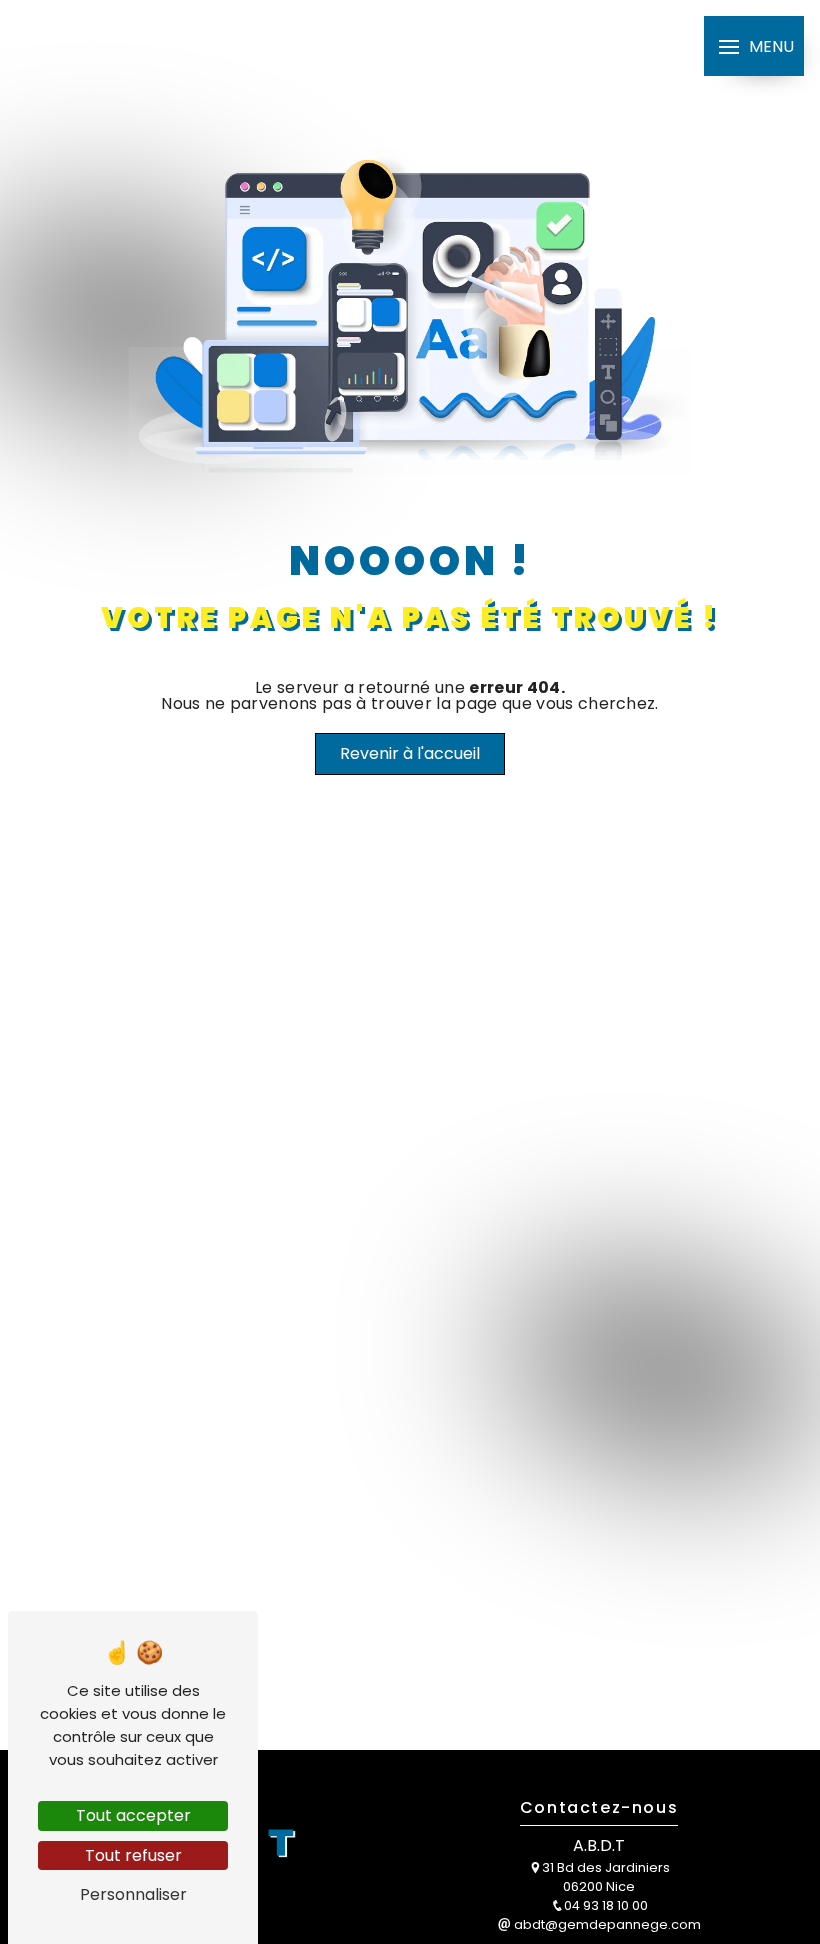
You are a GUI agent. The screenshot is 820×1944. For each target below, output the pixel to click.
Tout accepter (133, 1815)
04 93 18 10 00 (606, 1905)
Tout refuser (133, 1855)
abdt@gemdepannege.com (606, 1924)
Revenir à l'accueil (410, 753)
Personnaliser (133, 1894)
